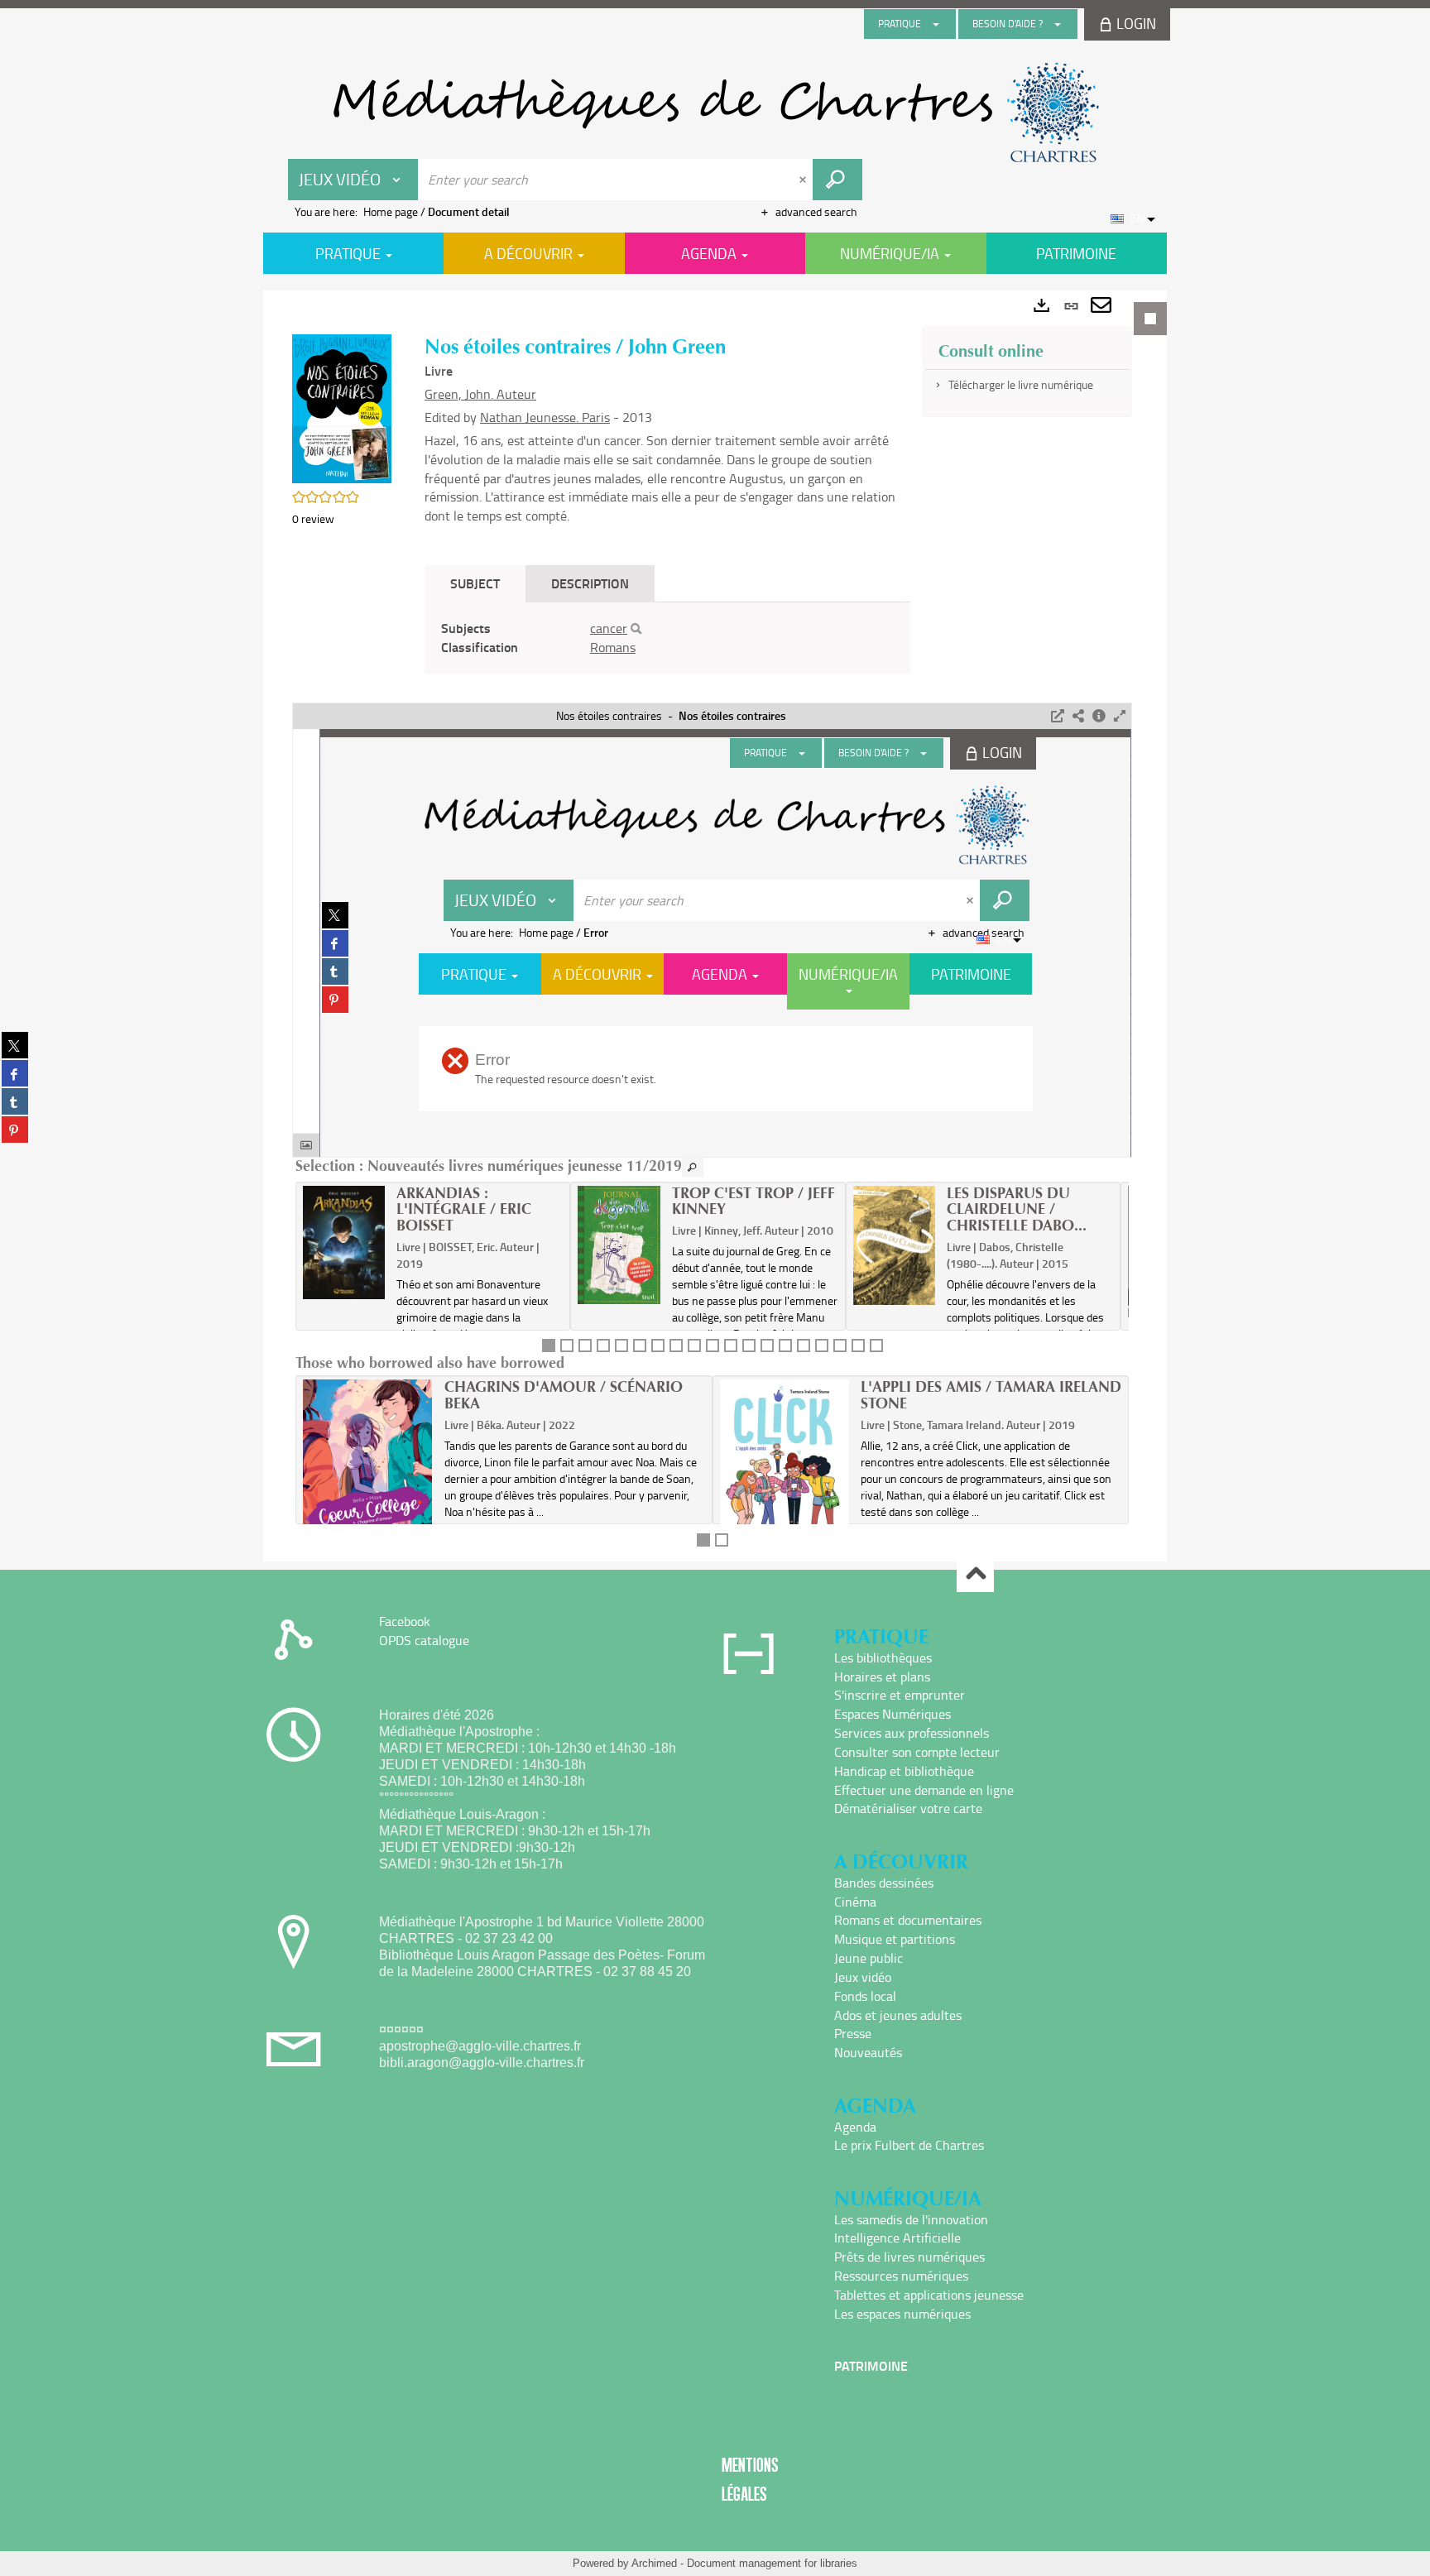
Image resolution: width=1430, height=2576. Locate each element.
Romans (613, 647)
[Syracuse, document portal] (715, 113)
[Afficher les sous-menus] (936, 24)
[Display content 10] (713, 1346)
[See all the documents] (693, 1168)
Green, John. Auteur (480, 394)
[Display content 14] (785, 1346)
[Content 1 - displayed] (549, 1346)
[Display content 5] (621, 1346)
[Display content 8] (676, 1346)
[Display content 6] (640, 1346)
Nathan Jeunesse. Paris (545, 417)
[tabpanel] (715, 926)
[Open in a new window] (1058, 716)
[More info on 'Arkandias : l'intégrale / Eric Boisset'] (344, 1243)
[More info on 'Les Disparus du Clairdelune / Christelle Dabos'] (894, 1245)
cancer (609, 628)
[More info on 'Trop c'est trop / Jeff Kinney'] (619, 1245)
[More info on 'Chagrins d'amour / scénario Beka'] (368, 1465)
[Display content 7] (658, 1346)
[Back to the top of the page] (975, 1574)
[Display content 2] (567, 1346)
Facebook (405, 1621)
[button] (342, 408)
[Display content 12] (749, 1346)
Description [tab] (590, 583)
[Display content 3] (585, 1346)
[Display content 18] (858, 1346)
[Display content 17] (840, 1346)
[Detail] (1099, 716)
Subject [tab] (475, 583)
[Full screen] (1120, 716)
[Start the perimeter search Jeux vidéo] (837, 180)
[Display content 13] (767, 1346)
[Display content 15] (804, 1346)
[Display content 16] (822, 1346)
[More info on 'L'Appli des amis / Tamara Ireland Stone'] (785, 1475)
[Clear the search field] (804, 180)
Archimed (654, 2563)
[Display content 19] (876, 1346)
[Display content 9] (694, 1346)
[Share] (1078, 716)
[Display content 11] (731, 1346)
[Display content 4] (603, 1346)
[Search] (636, 629)
